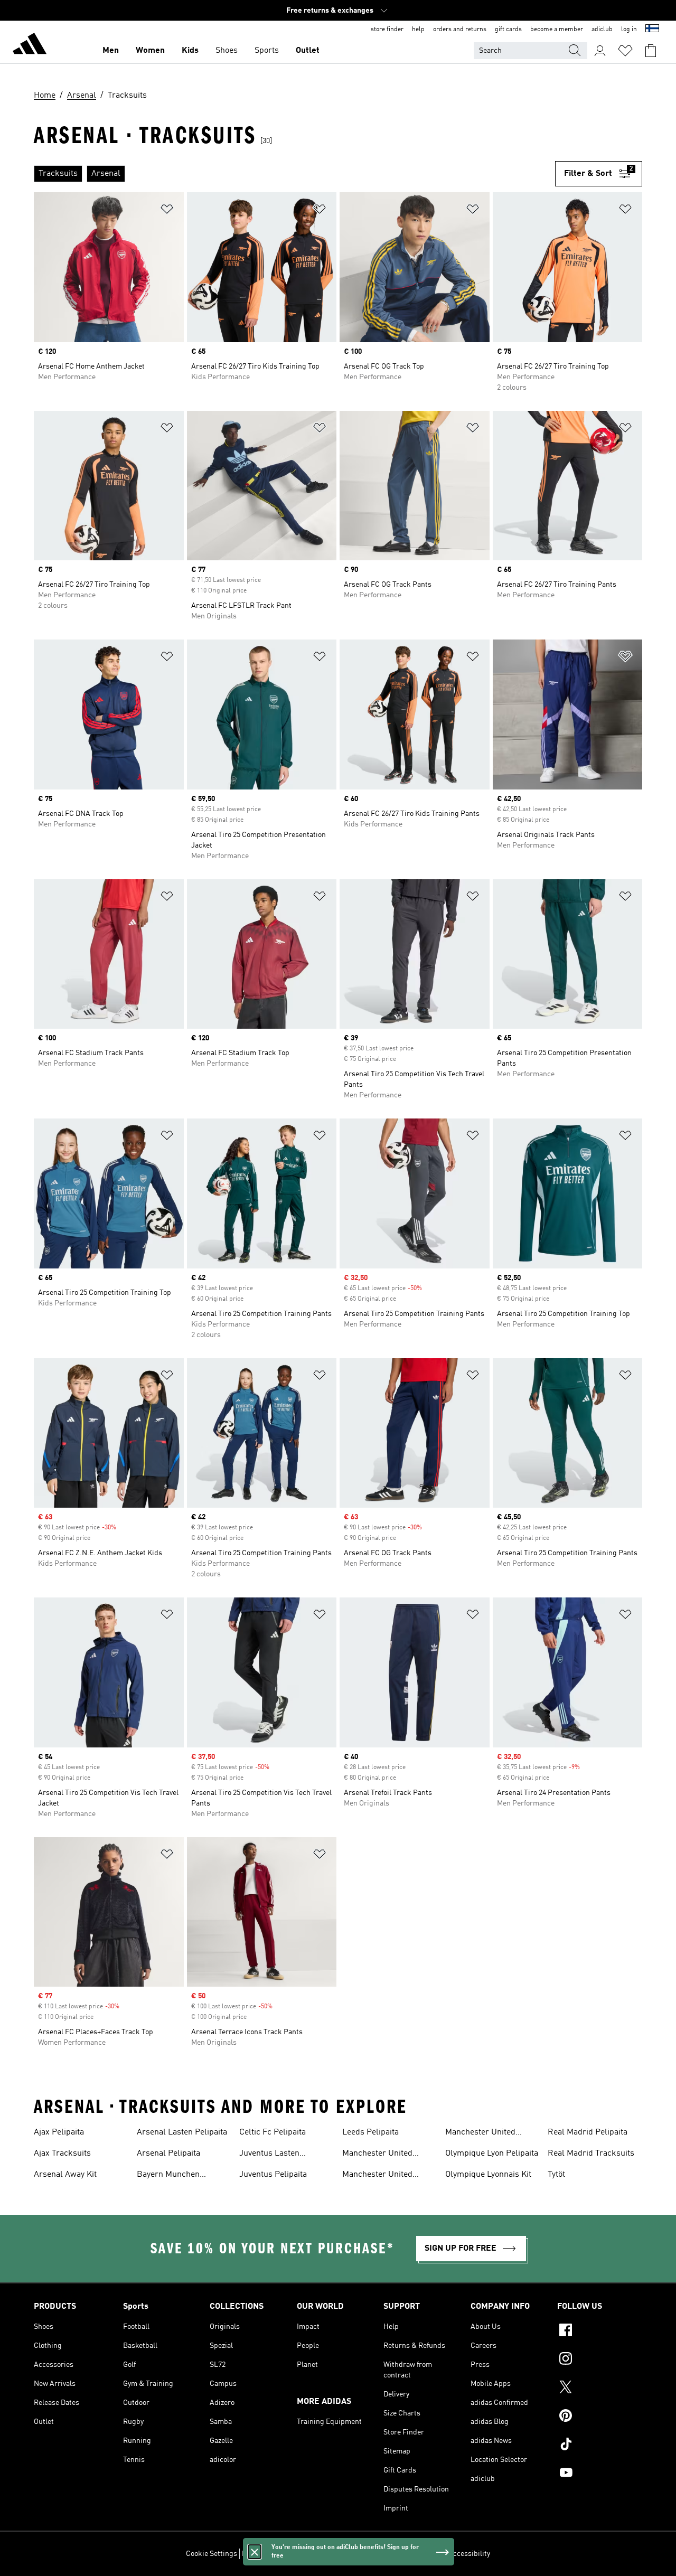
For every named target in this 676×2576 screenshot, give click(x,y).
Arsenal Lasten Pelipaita (182, 2132)
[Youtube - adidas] (600, 2474)
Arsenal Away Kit (65, 2175)
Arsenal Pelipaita (168, 2154)
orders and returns (460, 30)
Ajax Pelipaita (59, 2132)
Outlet (308, 51)
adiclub (602, 30)
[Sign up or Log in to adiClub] (600, 51)
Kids (190, 51)
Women (150, 51)
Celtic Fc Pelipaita (273, 2132)
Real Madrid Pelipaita (588, 2132)
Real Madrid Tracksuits (591, 2154)
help (418, 30)
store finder (387, 30)
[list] (294, 174)
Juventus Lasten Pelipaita (269, 2155)
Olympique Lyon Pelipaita (492, 2154)
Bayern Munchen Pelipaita (168, 2176)
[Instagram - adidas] (600, 2360)
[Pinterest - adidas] (600, 2417)
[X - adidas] (600, 2389)
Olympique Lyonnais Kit (488, 2175)
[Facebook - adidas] (600, 2331)
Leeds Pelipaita (370, 2132)
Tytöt (556, 2175)
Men (111, 51)
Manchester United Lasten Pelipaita (377, 2155)
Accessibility (469, 2554)
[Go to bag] (651, 51)
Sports (267, 51)
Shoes (227, 51)
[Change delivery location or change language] (652, 30)
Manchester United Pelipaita (377, 2176)
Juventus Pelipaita (273, 2175)
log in (629, 30)
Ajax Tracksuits (62, 2154)
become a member (557, 30)
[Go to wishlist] (625, 51)
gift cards (508, 30)
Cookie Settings (212, 2554)
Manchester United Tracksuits (480, 2133)
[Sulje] (255, 2552)
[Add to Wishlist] (167, 211)
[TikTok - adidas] (600, 2446)
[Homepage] (30, 45)
